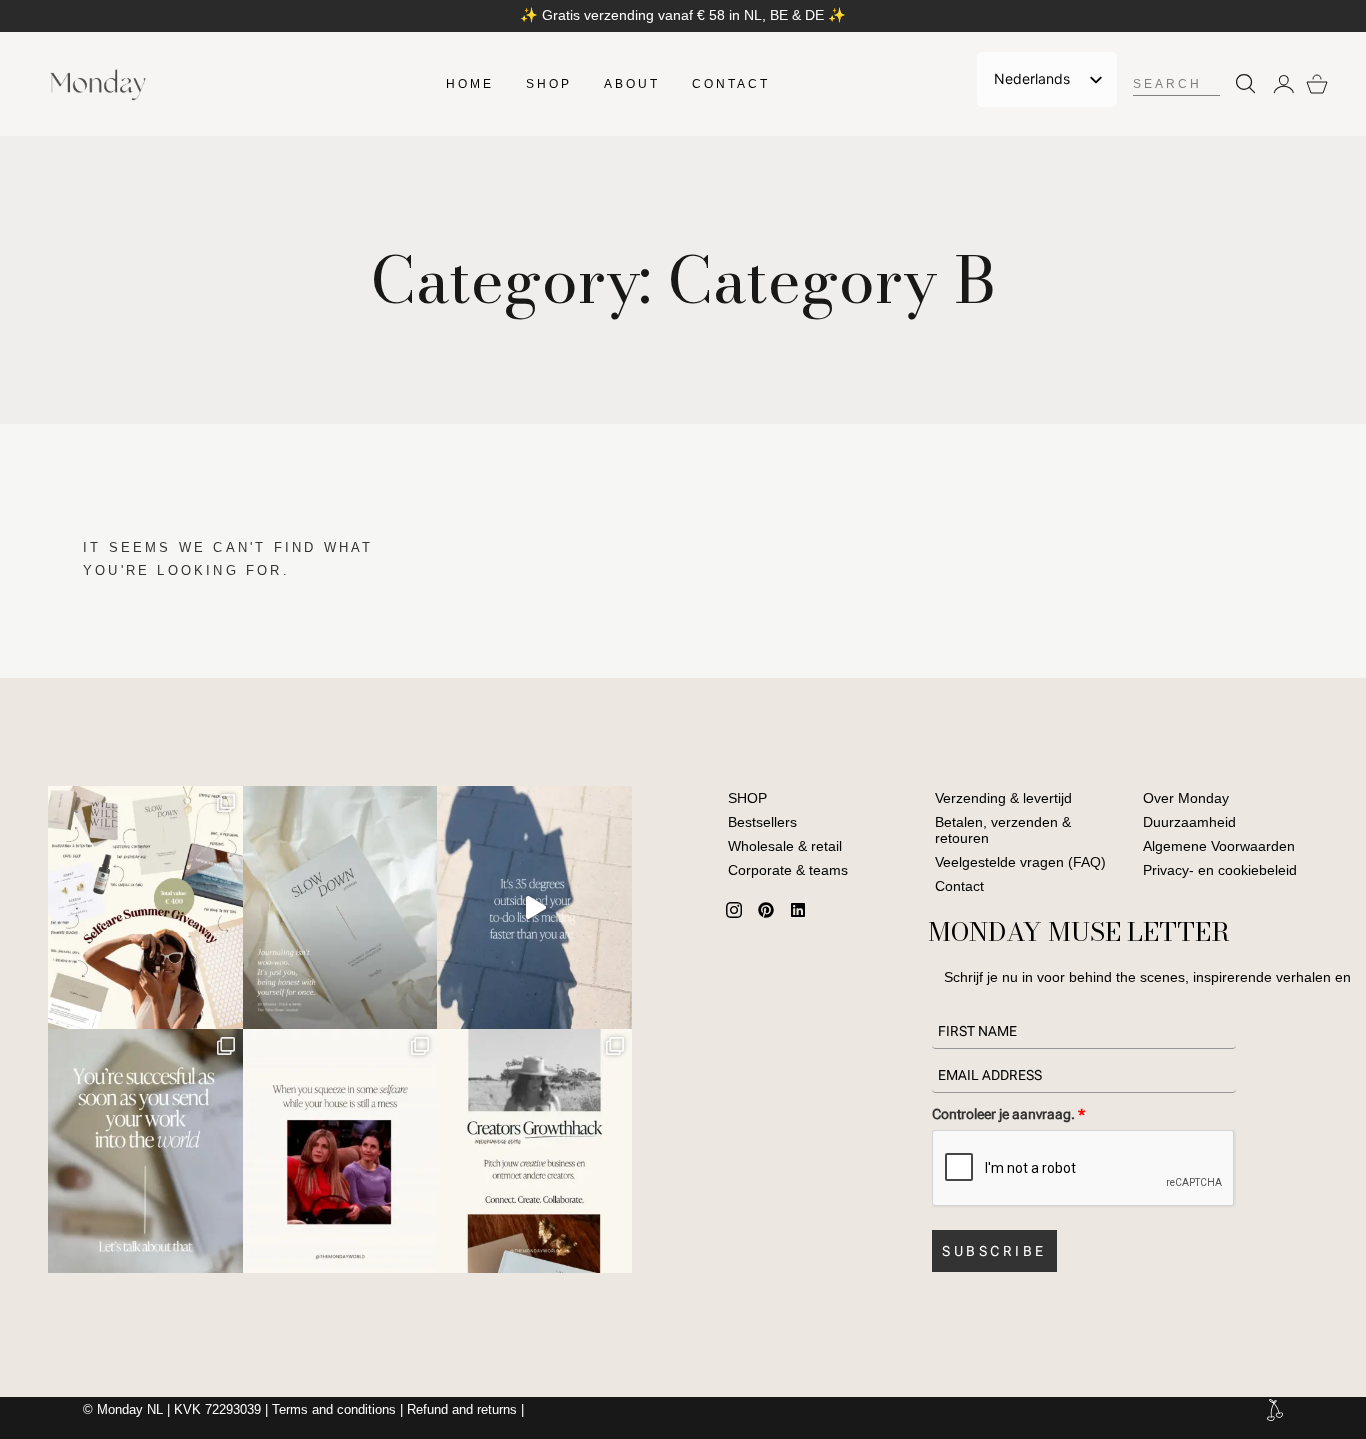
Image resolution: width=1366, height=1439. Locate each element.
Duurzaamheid (1189, 822)
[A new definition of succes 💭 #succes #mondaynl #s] (145, 1150)
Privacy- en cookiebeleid (1220, 870)
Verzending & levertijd (1003, 798)
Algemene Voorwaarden (1219, 846)
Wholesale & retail (785, 846)
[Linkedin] (798, 910)
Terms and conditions (334, 1409)
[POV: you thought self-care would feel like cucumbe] (340, 1150)
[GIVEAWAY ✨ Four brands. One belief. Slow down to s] (145, 907)
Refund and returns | (465, 1409)
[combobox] (1176, 84)
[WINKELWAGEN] (1317, 84)
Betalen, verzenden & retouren (1003, 830)
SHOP (747, 798)
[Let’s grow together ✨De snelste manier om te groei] (534, 1150)
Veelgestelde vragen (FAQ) (1020, 862)
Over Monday (1186, 798)
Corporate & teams (788, 870)
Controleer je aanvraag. (1008, 1114)
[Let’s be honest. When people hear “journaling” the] (340, 907)
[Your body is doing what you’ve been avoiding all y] (534, 907)
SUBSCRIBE (994, 1251)
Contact (959, 886)
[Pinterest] (766, 910)
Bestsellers (762, 822)
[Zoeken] (1241, 84)
